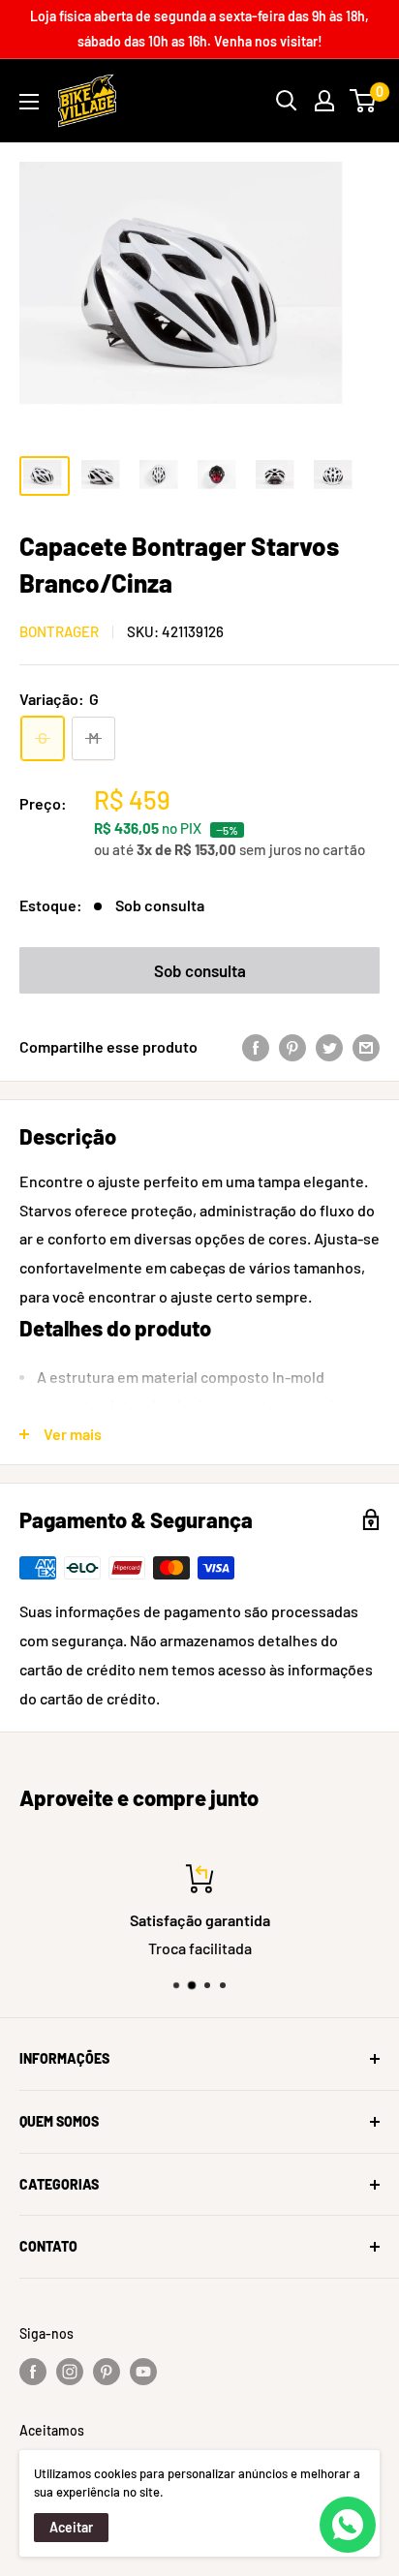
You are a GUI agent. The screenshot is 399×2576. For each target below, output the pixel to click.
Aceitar (71, 2527)
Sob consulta (200, 970)
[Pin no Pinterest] (292, 1047)
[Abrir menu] (29, 102)
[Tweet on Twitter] (329, 1047)
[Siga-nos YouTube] (143, 2372)
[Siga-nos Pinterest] (107, 2372)
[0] (364, 101)
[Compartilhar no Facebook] (256, 1047)
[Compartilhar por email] (366, 1047)
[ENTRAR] (324, 101)
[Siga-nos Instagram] (70, 2372)
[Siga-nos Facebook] (33, 2372)
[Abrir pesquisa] (287, 101)
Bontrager (59, 631)
